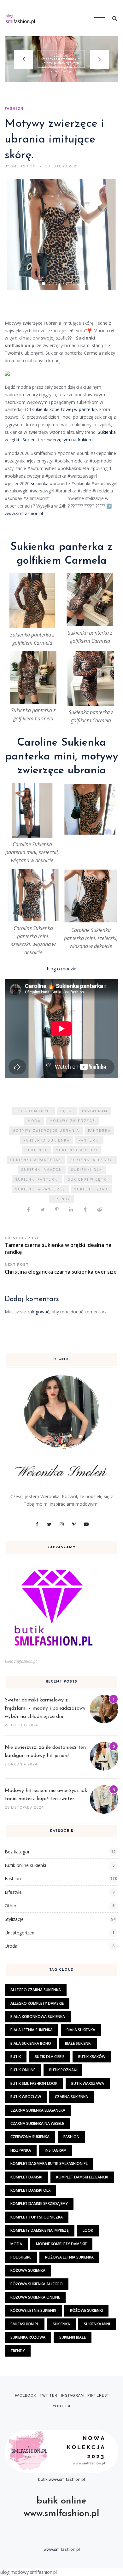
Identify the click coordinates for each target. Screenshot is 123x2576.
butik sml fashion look (34, 2083)
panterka (99, 1131)
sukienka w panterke (36, 1160)
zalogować (38, 1312)
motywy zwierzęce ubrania (46, 1131)
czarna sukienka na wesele (37, 2123)
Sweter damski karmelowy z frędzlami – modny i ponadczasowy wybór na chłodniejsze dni (45, 1708)
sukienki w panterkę (40, 1189)
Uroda (11, 1946)
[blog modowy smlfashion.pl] (46, 18)
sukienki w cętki (88, 1180)
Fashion (61, 55)
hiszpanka (21, 2150)
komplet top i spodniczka (37, 2217)
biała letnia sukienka (32, 2030)
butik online (23, 2070)
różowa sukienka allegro (37, 2284)
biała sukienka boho (31, 2043)
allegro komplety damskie (37, 2003)
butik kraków (92, 2057)
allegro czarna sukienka (36, 1990)
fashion (71, 2137)
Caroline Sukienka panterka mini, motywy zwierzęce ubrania (61, 757)
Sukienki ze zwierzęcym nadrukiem (58, 440)
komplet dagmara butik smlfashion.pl (49, 2163)
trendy (61, 1199)
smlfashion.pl (25, 2324)
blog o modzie (62, 969)
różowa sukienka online (35, 2297)
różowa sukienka (28, 2270)
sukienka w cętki (77, 1150)
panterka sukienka (47, 1141)
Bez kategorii (18, 1852)
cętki (67, 1111)
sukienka (40, 483)
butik (16, 2057)
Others (12, 1906)
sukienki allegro (92, 1160)
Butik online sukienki (25, 1865)
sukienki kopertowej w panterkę (64, 409)
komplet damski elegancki (82, 2177)
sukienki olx (87, 1170)
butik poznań (63, 2070)
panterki (89, 1141)
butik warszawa (88, 2083)
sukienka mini (97, 2324)
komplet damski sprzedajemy (39, 2204)
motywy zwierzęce (72, 1121)
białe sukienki (78, 2043)
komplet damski (26, 2177)
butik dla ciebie (50, 2057)
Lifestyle (13, 1892)
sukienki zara (91, 1189)
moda (34, 1121)
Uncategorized (20, 1933)
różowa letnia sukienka (69, 2257)
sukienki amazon (42, 1170)
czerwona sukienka (30, 2137)
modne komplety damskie (61, 2244)
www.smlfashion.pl (25, 513)
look (88, 2230)
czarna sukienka (71, 2097)
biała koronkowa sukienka (38, 2017)
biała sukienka (81, 2030)
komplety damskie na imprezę (40, 2230)
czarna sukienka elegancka (38, 2110)
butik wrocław (26, 2097)
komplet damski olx (30, 2190)
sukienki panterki (37, 1180)
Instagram (95, 1111)
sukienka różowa (28, 2337)
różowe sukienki (86, 2310)
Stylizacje (14, 1919)
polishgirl (21, 2257)
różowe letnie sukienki (33, 2310)
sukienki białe (73, 2337)
